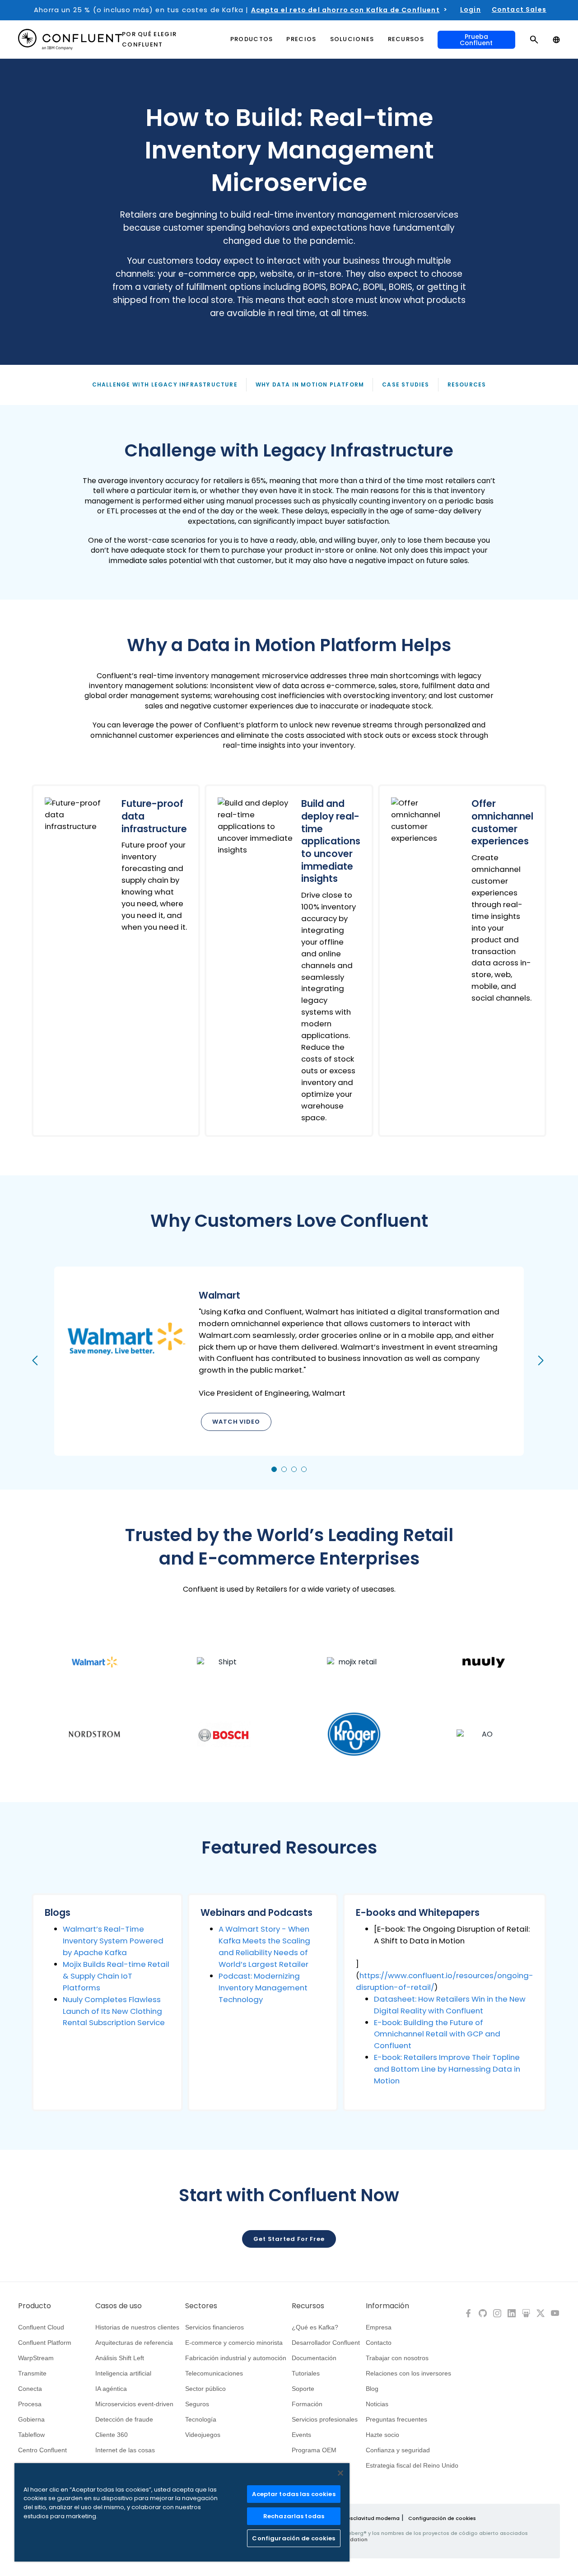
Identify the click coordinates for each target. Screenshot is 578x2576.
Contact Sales (519, 9)
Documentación (314, 2358)
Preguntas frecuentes (396, 2419)
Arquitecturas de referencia (134, 2343)
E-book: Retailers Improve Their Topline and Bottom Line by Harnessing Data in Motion (447, 2069)
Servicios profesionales (325, 2419)
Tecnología (201, 2419)
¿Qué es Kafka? (315, 2327)
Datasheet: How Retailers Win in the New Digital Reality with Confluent (450, 2005)
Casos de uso (119, 2306)
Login (471, 9)
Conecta (30, 2389)
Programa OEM (314, 2450)
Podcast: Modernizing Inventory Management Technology (263, 1988)
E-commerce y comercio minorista (234, 2343)
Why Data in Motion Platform (310, 384)
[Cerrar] (340, 2473)
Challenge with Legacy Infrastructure (165, 384)
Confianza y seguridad (398, 2450)
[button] (116, 960)
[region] (182, 2512)
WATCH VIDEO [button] (236, 1422)
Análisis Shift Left (120, 2358)
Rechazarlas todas (294, 2516)
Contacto (379, 2343)
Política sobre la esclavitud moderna (352, 2518)
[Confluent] (70, 40)
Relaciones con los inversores (408, 2373)
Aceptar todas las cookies (294, 2494)
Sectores (201, 2306)
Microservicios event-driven (134, 2404)
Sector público (205, 2389)
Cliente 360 (112, 2435)
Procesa (30, 2404)
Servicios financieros (214, 2327)
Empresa (379, 2327)
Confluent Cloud (41, 2327)
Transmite (32, 2373)
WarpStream (36, 2358)
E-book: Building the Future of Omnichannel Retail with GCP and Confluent (437, 2034)
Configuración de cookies (442, 2518)
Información (387, 2306)
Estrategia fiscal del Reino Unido (412, 2465)
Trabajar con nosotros (397, 2358)
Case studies (406, 384)
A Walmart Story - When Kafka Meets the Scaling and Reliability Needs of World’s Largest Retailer (264, 1947)
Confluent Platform (45, 2343)
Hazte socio (382, 2435)
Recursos (308, 2306)
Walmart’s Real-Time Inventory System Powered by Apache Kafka (113, 1941)
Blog (372, 2389)
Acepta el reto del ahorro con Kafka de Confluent (345, 10)
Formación (307, 2404)
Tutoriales (306, 2373)
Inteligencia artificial (123, 2373)
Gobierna (31, 2419)
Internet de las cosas (125, 2450)
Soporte (303, 2389)
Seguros (197, 2404)
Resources (467, 384)
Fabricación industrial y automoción (236, 2358)
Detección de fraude (124, 2419)
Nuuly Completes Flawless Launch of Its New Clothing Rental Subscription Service (114, 2011)
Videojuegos (203, 2435)
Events (301, 2435)
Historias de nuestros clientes (137, 2327)
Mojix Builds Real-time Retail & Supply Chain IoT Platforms (116, 1976)
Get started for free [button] (289, 2239)
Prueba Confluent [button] (476, 40)
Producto (35, 2306)
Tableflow (31, 2435)
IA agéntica (111, 2389)
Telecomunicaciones (214, 2373)
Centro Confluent (42, 2450)
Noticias (377, 2404)
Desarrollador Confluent (326, 2343)
